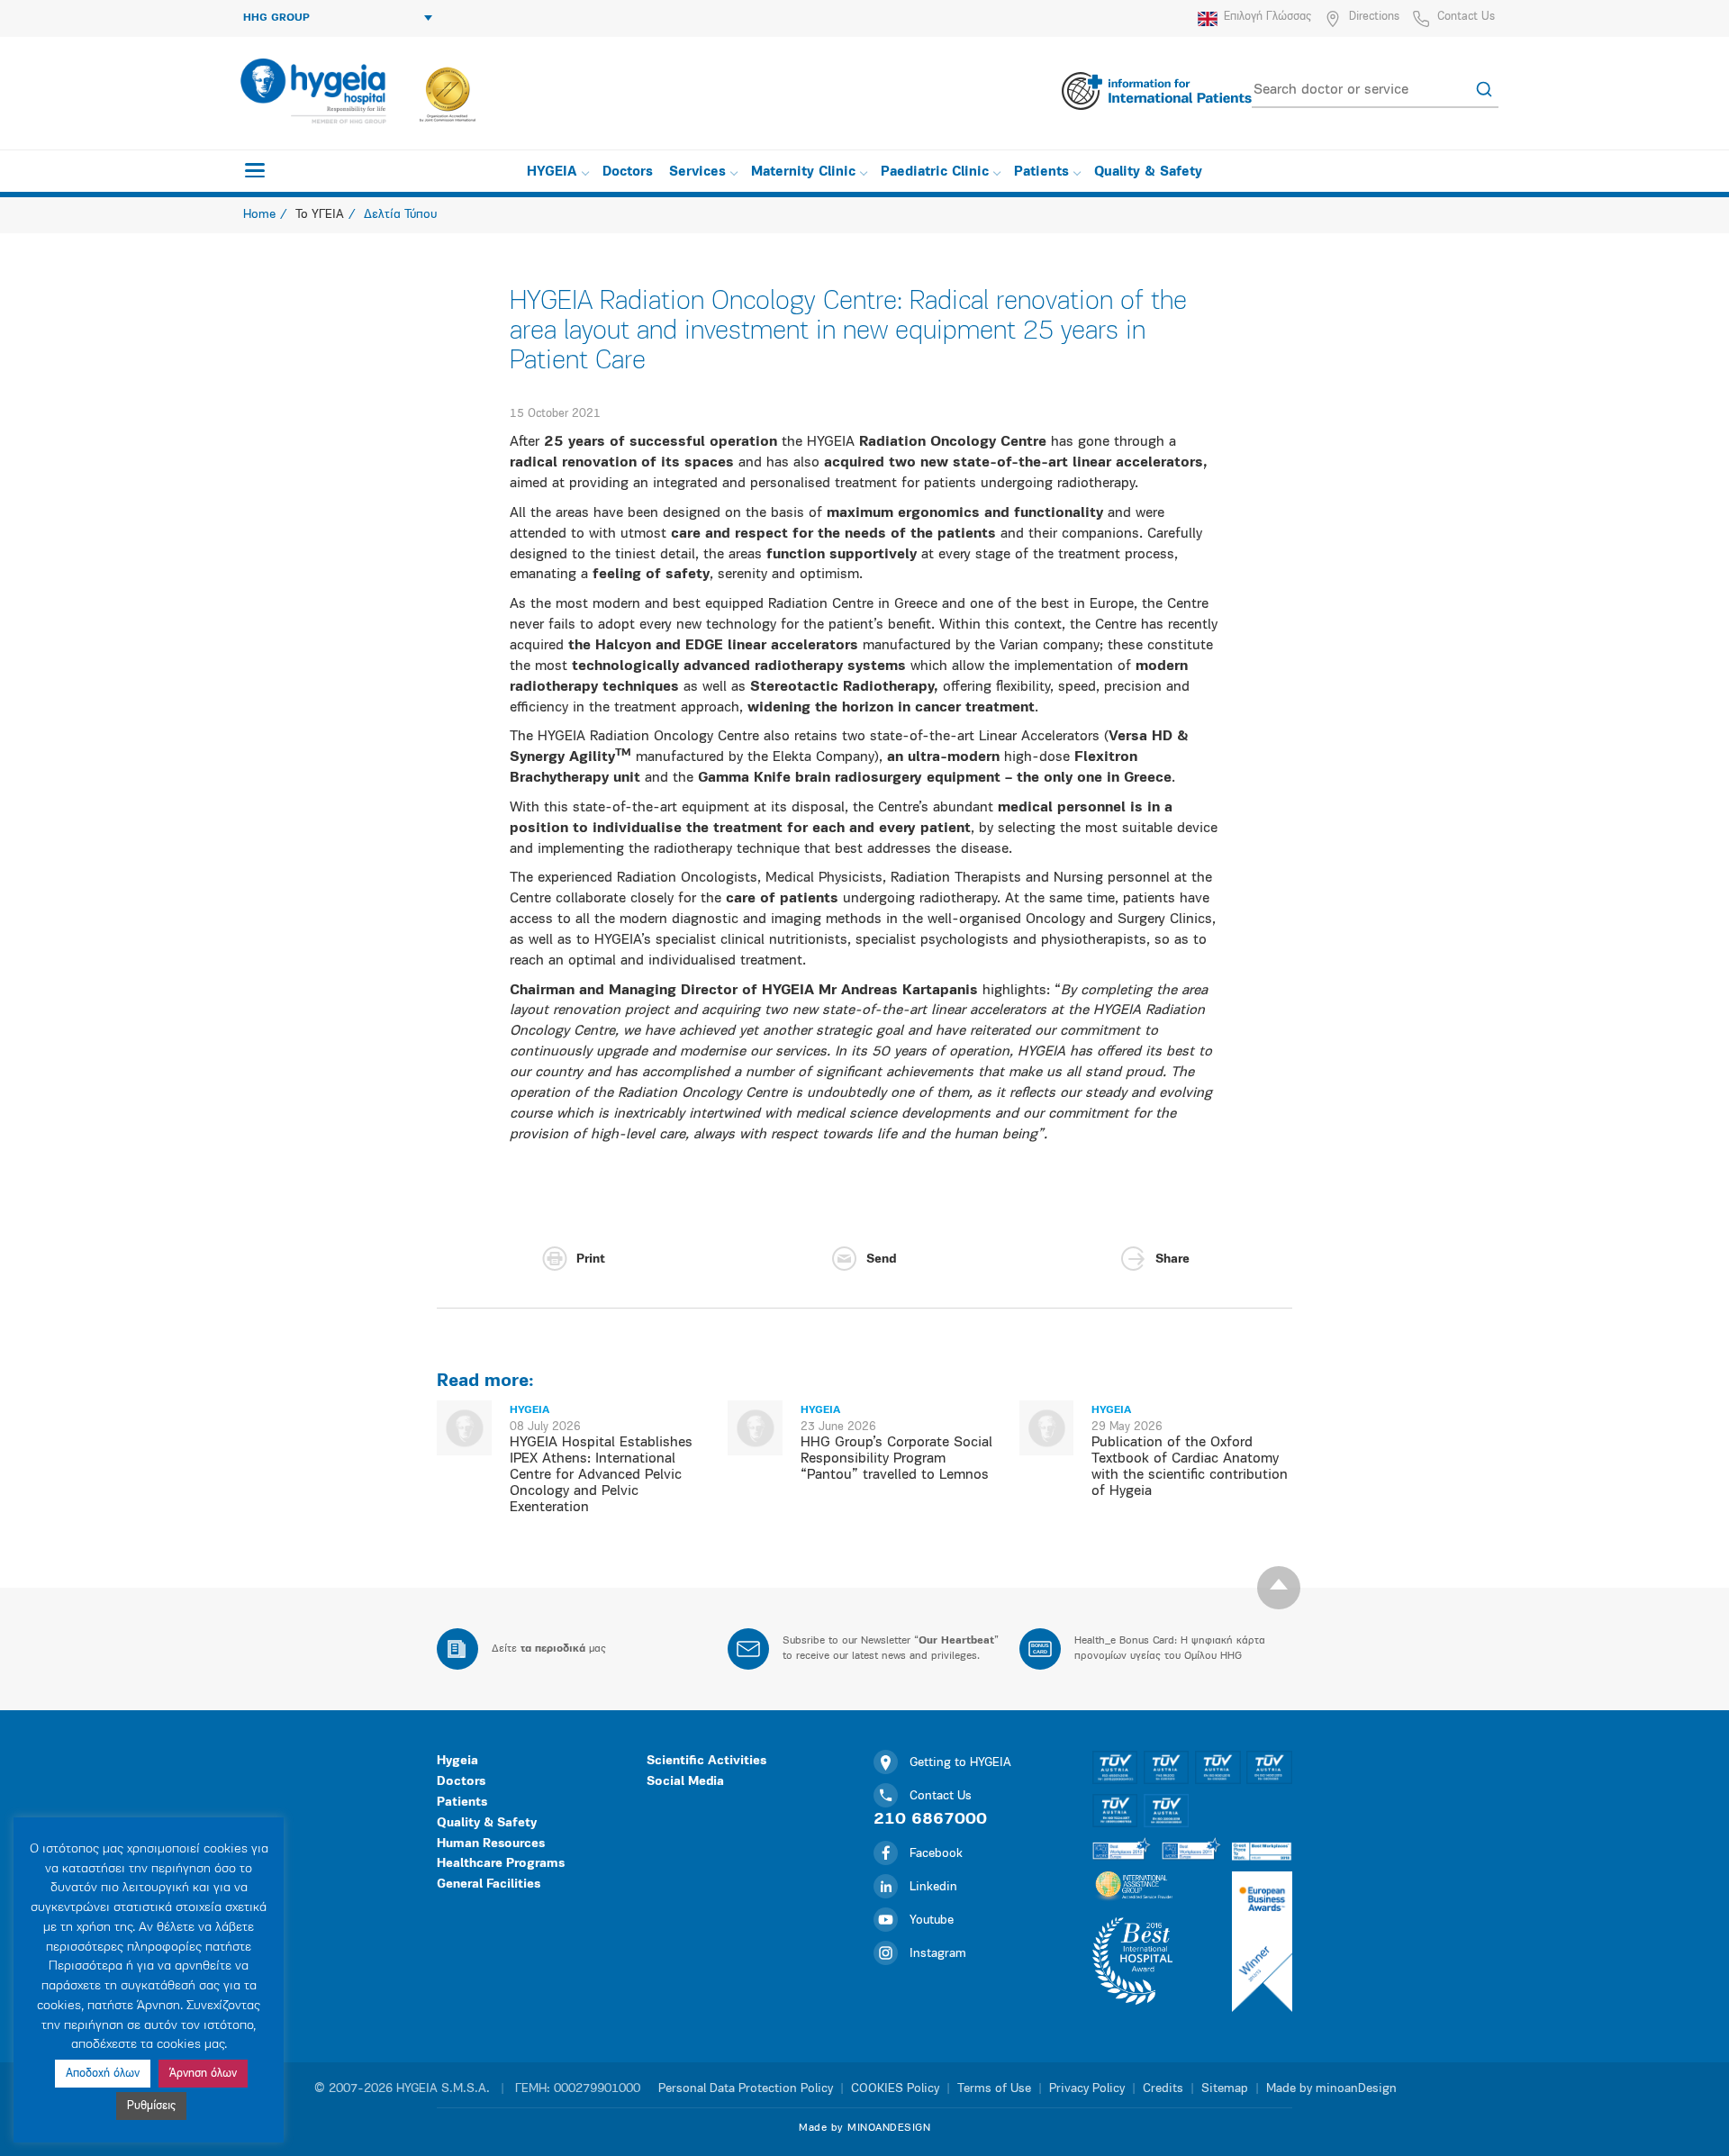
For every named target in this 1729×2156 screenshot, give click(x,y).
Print (591, 1259)
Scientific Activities (706, 1761)
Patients (1041, 172)
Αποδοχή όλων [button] (103, 2074)
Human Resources (491, 1844)
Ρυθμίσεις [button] (151, 2106)
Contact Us (1466, 17)
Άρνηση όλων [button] (203, 2074)
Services (697, 172)
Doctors (628, 172)
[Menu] (255, 170)
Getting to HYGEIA (960, 1763)
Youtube (932, 1920)
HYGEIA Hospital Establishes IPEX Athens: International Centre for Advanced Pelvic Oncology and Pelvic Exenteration (601, 1475)
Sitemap (1225, 2089)
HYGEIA (552, 172)
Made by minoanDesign (1331, 2089)
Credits (1163, 2089)
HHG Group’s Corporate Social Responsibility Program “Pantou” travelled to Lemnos (896, 1459)
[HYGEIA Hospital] (312, 91)
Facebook (936, 1854)
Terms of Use (994, 2089)
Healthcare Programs (501, 1864)
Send (881, 1259)
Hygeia (457, 1761)
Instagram (938, 1954)
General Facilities (489, 1884)
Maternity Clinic (803, 172)
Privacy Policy (1087, 2089)
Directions (1374, 17)
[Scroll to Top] (1279, 1588)
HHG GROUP (276, 18)
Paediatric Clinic (935, 172)
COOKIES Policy (895, 2089)
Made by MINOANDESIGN (864, 2128)
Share (1172, 1259)
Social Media (685, 1782)
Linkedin (933, 1887)
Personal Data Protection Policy (746, 2089)
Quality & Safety (1148, 172)
